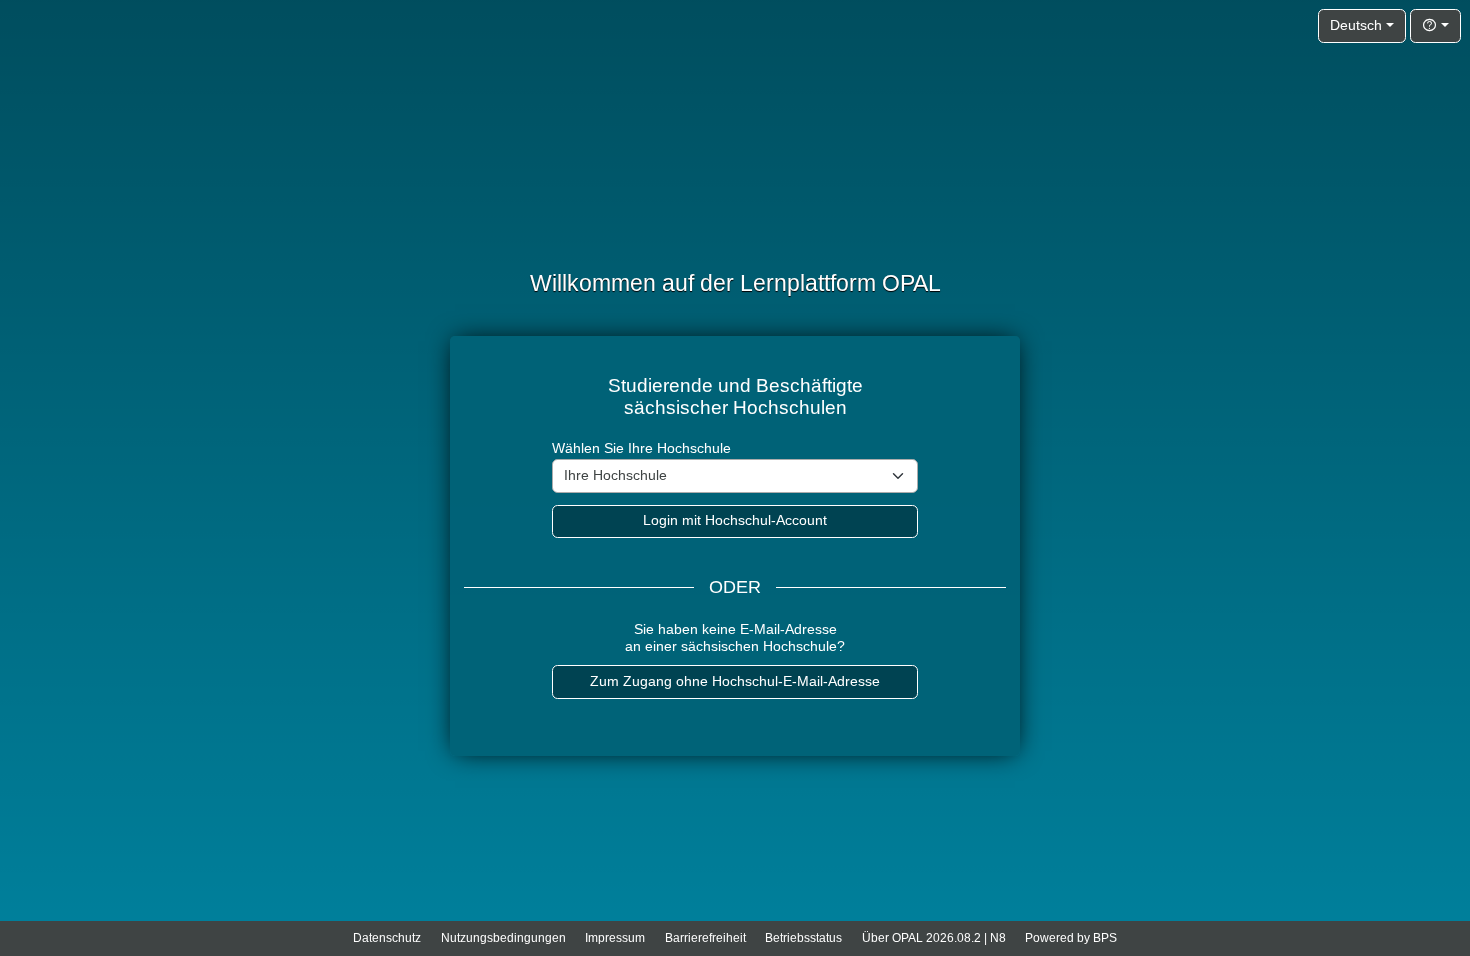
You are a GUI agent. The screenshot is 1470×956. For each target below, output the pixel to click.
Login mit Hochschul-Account (735, 520)
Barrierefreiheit (705, 938)
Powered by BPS (1071, 938)
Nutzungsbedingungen (503, 938)
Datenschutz (387, 938)
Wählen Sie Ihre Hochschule (641, 448)
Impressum (615, 938)
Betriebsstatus (803, 938)
